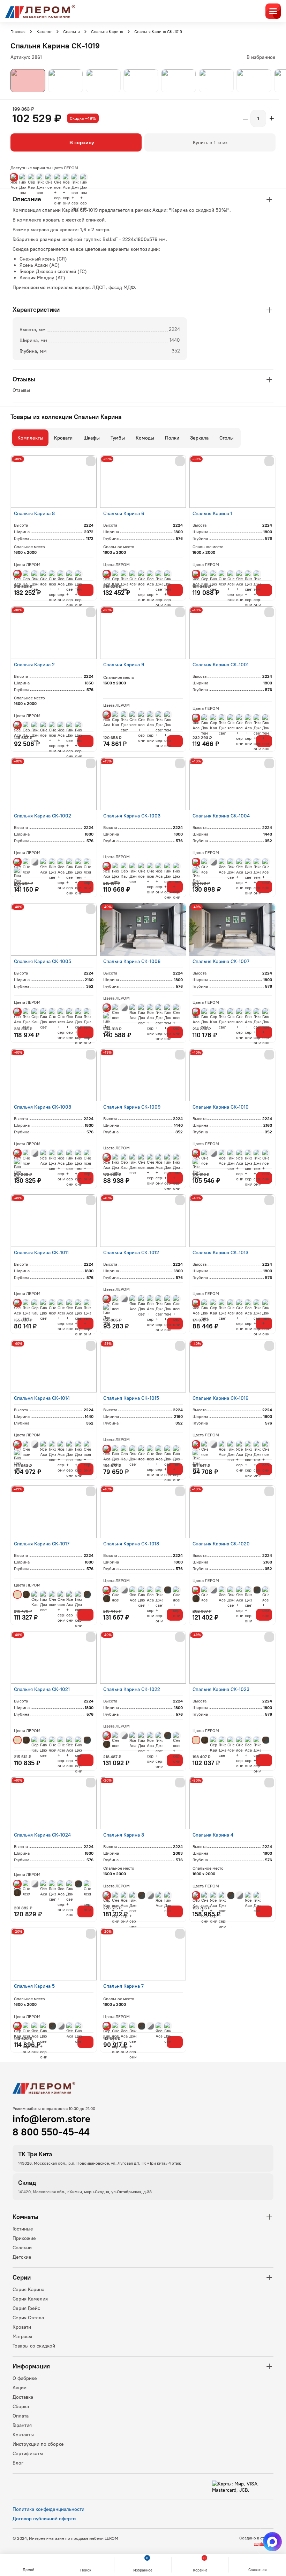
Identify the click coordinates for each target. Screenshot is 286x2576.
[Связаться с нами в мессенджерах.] (272, 2542)
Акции (20, 2388)
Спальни (22, 2248)
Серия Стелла (28, 2318)
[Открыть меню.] (273, 11)
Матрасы (22, 2336)
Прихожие (24, 2238)
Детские (22, 2257)
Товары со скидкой (34, 2346)
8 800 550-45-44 (51, 2132)
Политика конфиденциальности (48, 2509)
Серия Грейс (26, 2308)
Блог (18, 2463)
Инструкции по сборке (38, 2444)
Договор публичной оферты (44, 2519)
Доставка (23, 2397)
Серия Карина (28, 2289)
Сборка (21, 2406)
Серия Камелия (30, 2299)
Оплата (21, 2416)
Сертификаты (28, 2453)
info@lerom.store (51, 2119)
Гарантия (22, 2425)
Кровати (22, 2327)
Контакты (23, 2435)
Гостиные (23, 2229)
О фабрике (25, 2378)
